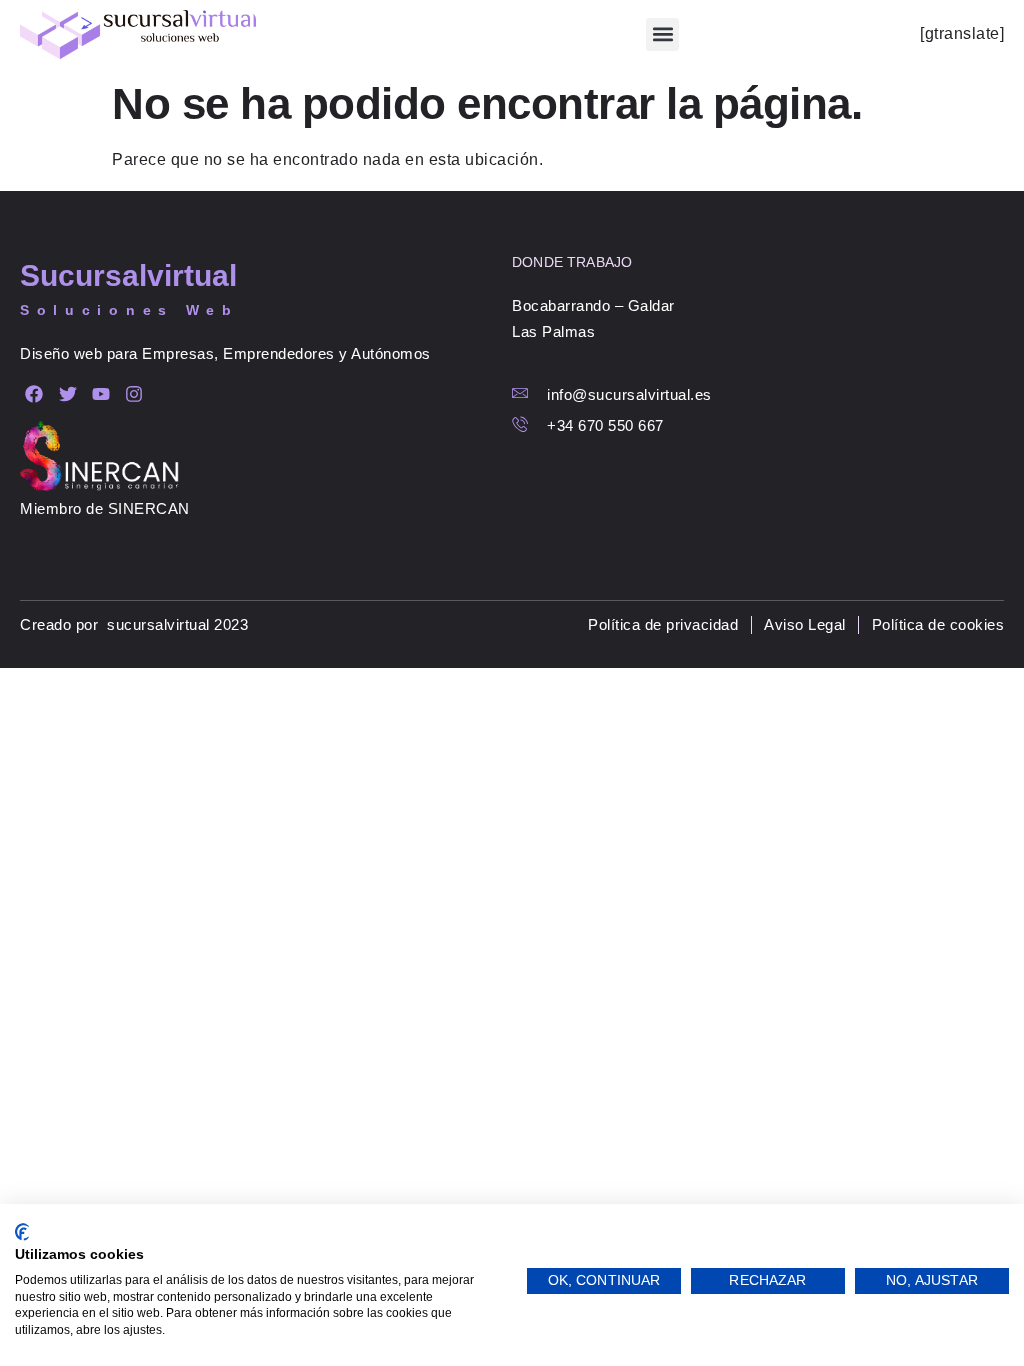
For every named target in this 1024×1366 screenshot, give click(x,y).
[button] (662, 34)
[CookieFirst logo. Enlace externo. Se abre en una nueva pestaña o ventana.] (22, 1232)
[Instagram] (134, 394)
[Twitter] (67, 394)
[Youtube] (101, 394)
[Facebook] (34, 394)
